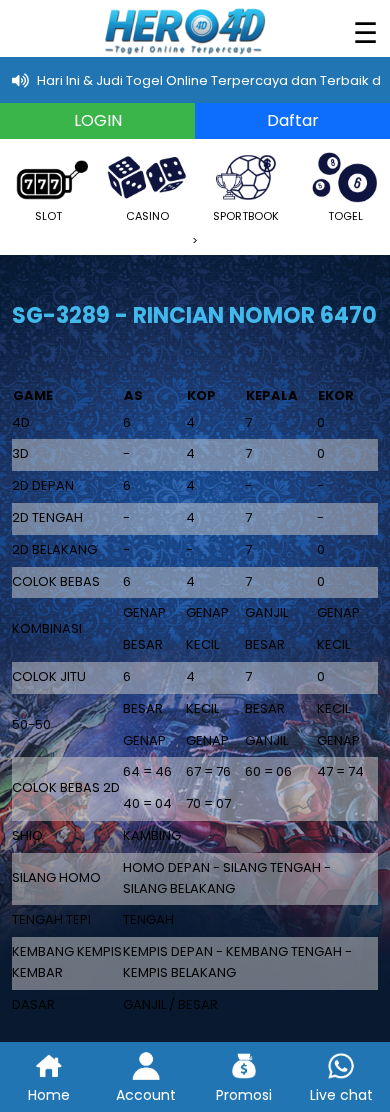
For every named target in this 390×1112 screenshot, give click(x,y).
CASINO (147, 216)
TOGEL (345, 216)
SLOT (48, 216)
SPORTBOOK (246, 216)
